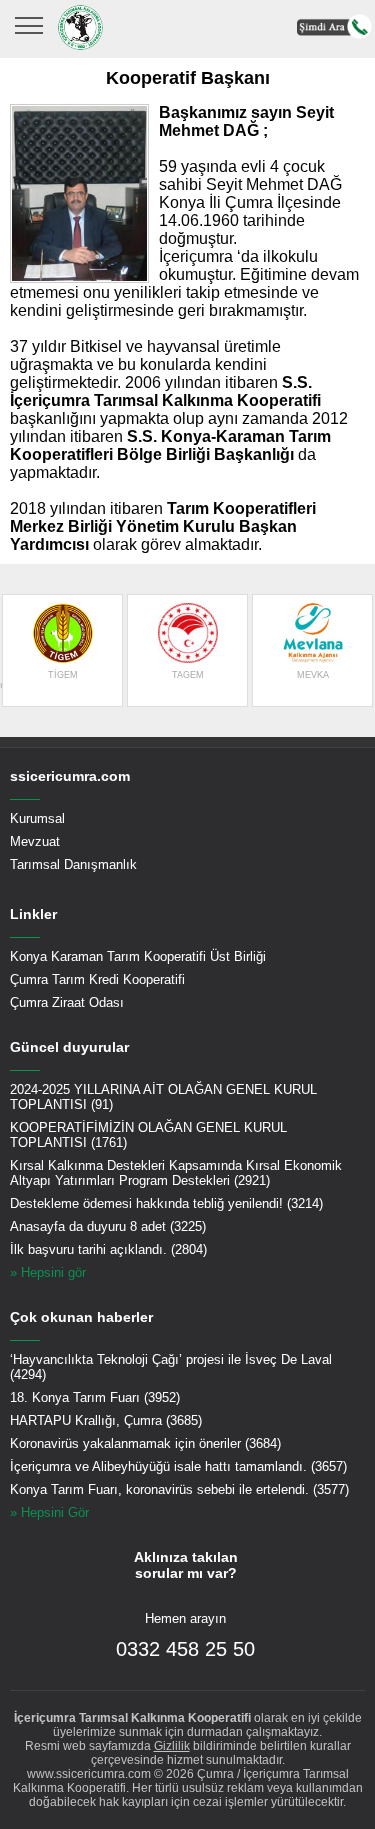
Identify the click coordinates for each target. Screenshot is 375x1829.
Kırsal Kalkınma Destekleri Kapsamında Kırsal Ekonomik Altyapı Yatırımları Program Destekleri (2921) (176, 1173)
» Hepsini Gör (49, 1512)
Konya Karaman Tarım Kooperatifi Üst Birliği (138, 956)
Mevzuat (35, 841)
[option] (62, 650)
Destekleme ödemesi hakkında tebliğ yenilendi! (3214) (166, 1203)
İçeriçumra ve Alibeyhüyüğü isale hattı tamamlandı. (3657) (178, 1466)
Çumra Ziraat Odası (67, 1002)
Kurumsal (37, 818)
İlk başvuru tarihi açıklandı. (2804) (108, 1249)
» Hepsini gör (48, 1272)
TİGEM (63, 675)
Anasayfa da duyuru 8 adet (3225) (108, 1226)
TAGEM (188, 675)
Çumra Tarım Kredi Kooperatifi (97, 979)
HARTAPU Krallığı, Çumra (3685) (106, 1420)
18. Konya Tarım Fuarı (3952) (95, 1397)
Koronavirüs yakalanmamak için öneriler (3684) (145, 1443)
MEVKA (313, 675)
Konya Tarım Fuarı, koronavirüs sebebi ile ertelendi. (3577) (179, 1489)
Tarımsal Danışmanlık (73, 864)
